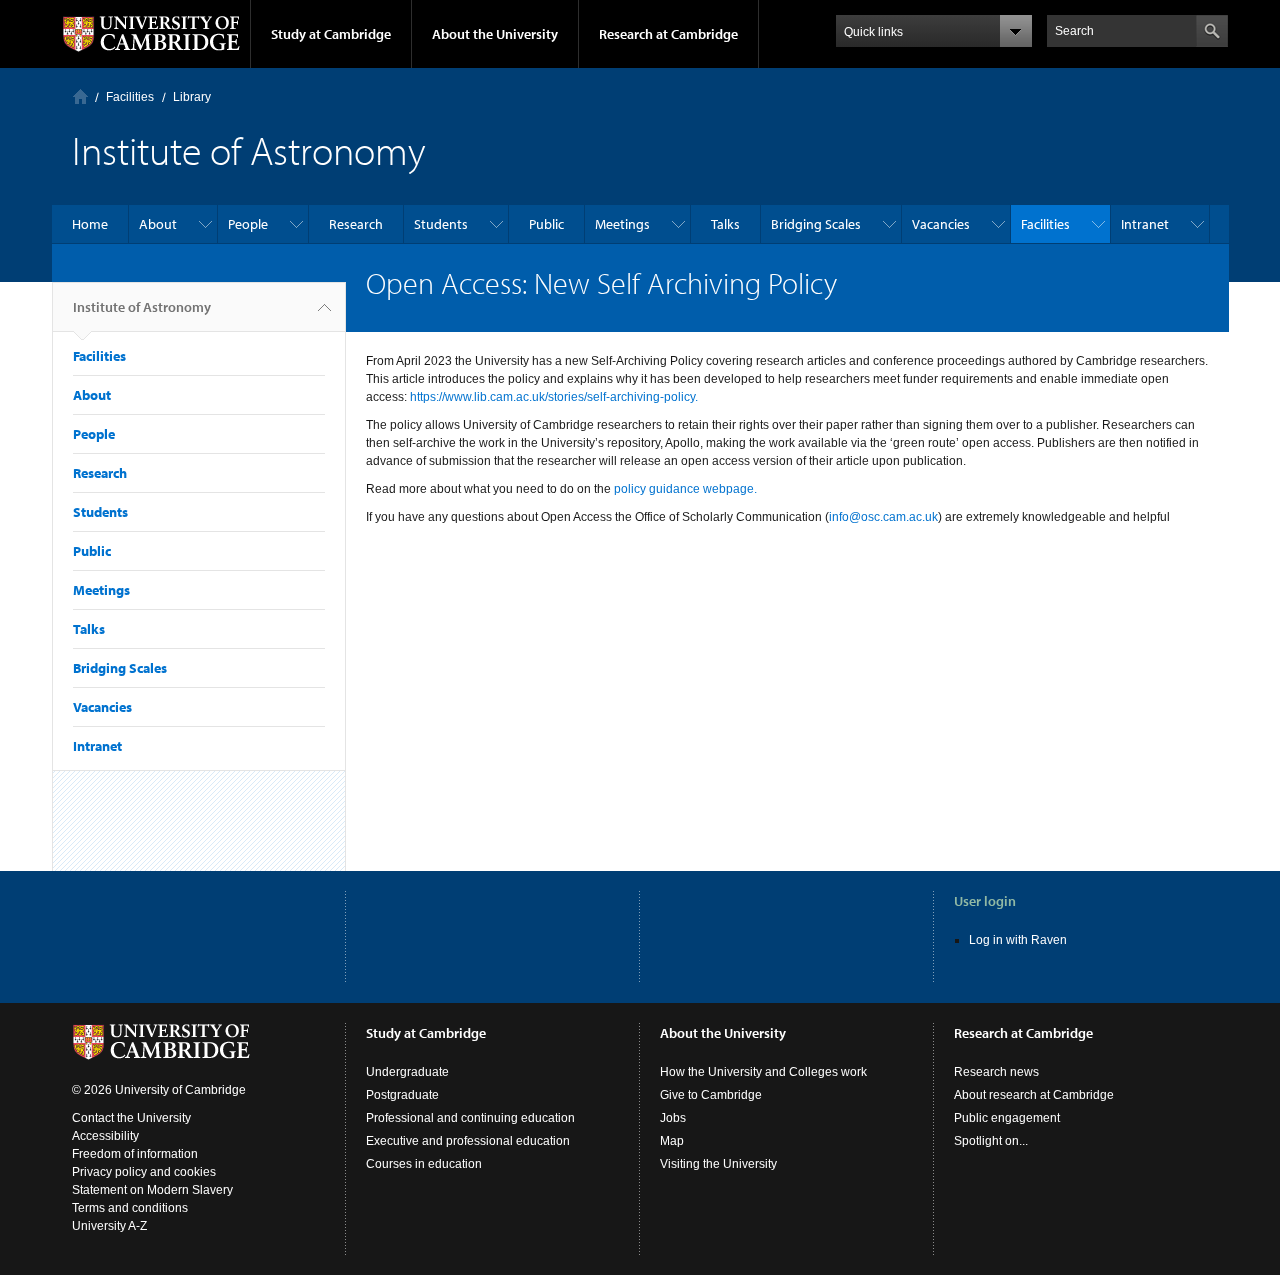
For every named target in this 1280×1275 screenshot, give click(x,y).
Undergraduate (407, 1072)
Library (192, 97)
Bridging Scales (816, 224)
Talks (725, 224)
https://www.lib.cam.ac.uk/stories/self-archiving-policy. (554, 397)
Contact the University (131, 1118)
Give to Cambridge (711, 1095)
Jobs (673, 1118)
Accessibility (105, 1136)
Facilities (130, 97)
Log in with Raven (1018, 940)
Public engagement (1007, 1118)
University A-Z (109, 1226)
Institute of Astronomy (142, 307)
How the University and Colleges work (763, 1072)
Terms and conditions (130, 1208)
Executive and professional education (468, 1141)
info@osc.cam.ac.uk (883, 517)
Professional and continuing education (470, 1118)
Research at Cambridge (668, 34)
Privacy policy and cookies (144, 1172)
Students (441, 224)
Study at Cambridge (331, 34)
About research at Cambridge (1034, 1095)
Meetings (622, 224)
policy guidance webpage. (685, 489)
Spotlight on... (991, 1141)
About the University (495, 34)
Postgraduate (402, 1095)
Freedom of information (135, 1154)
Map (672, 1141)
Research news (996, 1072)
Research (356, 224)
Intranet (1145, 224)
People (248, 224)
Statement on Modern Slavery (152, 1190)
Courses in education (424, 1164)
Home (80, 96)
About (158, 224)
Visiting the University (718, 1164)
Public (546, 224)
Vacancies (941, 224)
